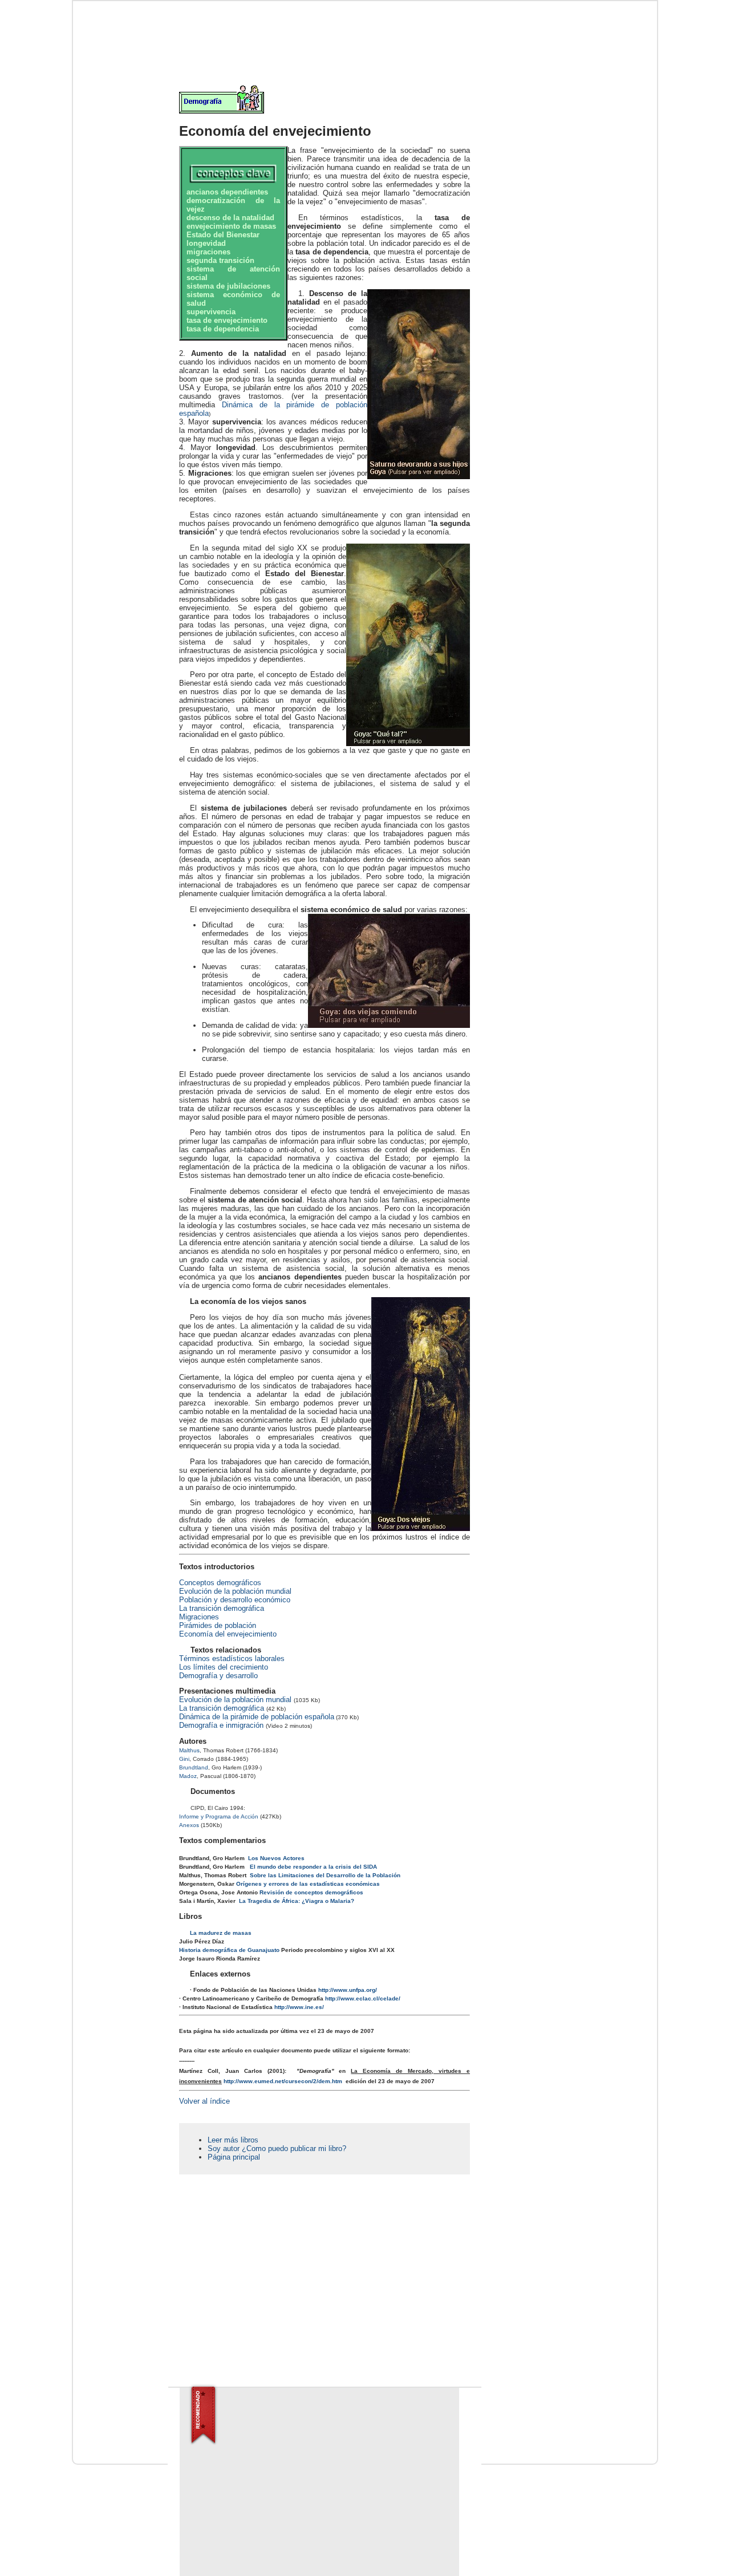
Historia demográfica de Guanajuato (229, 1950)
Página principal (234, 2157)
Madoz (188, 1776)
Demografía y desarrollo (218, 1676)
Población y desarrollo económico (235, 1600)
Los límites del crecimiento (224, 1667)
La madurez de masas (221, 1933)
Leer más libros (233, 2140)
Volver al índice (204, 2101)
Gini (184, 1759)
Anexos (189, 1825)
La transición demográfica (222, 1608)
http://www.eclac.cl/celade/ (363, 1998)
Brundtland (194, 1767)
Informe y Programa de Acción (219, 1816)
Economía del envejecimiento (228, 1634)
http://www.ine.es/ (299, 2007)
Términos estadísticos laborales (232, 1658)
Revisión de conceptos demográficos (311, 1892)
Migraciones (199, 1617)
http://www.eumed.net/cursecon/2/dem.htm (283, 2081)
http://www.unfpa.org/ (348, 1990)
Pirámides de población (218, 1625)
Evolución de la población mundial (235, 1591)
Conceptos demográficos (220, 1583)
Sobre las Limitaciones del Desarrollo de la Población (325, 1875)
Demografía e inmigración (221, 1725)
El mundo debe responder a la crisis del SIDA (313, 1867)
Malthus (189, 1750)
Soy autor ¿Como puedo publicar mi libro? (277, 2148)
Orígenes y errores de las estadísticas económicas (308, 1884)
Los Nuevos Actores (276, 1858)
